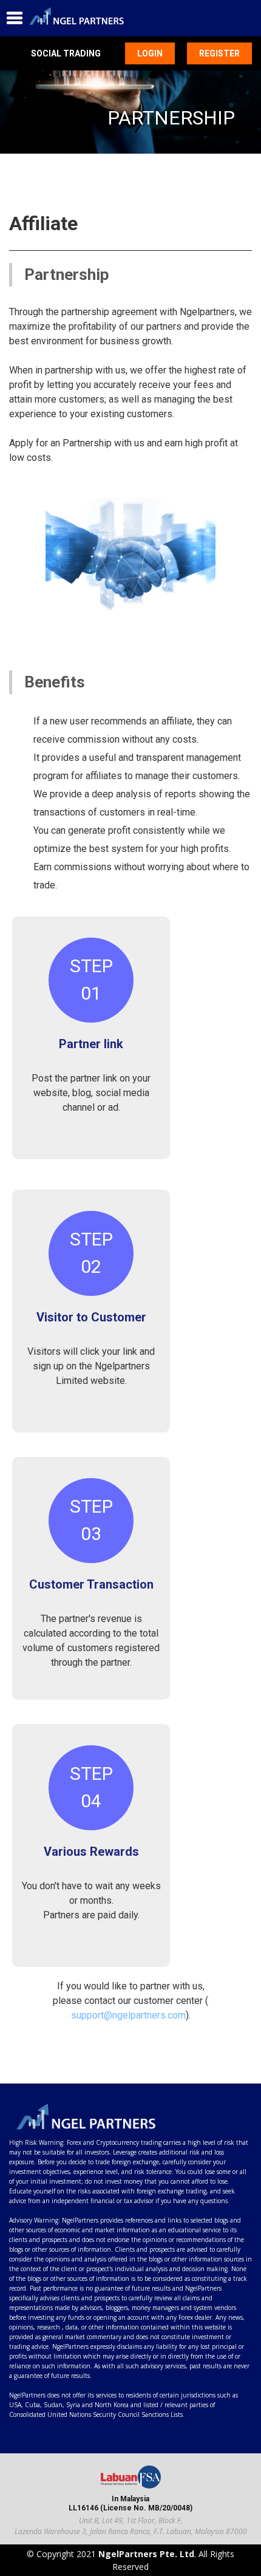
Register (219, 53)
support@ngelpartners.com (128, 2015)
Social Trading (66, 53)
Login (150, 53)
